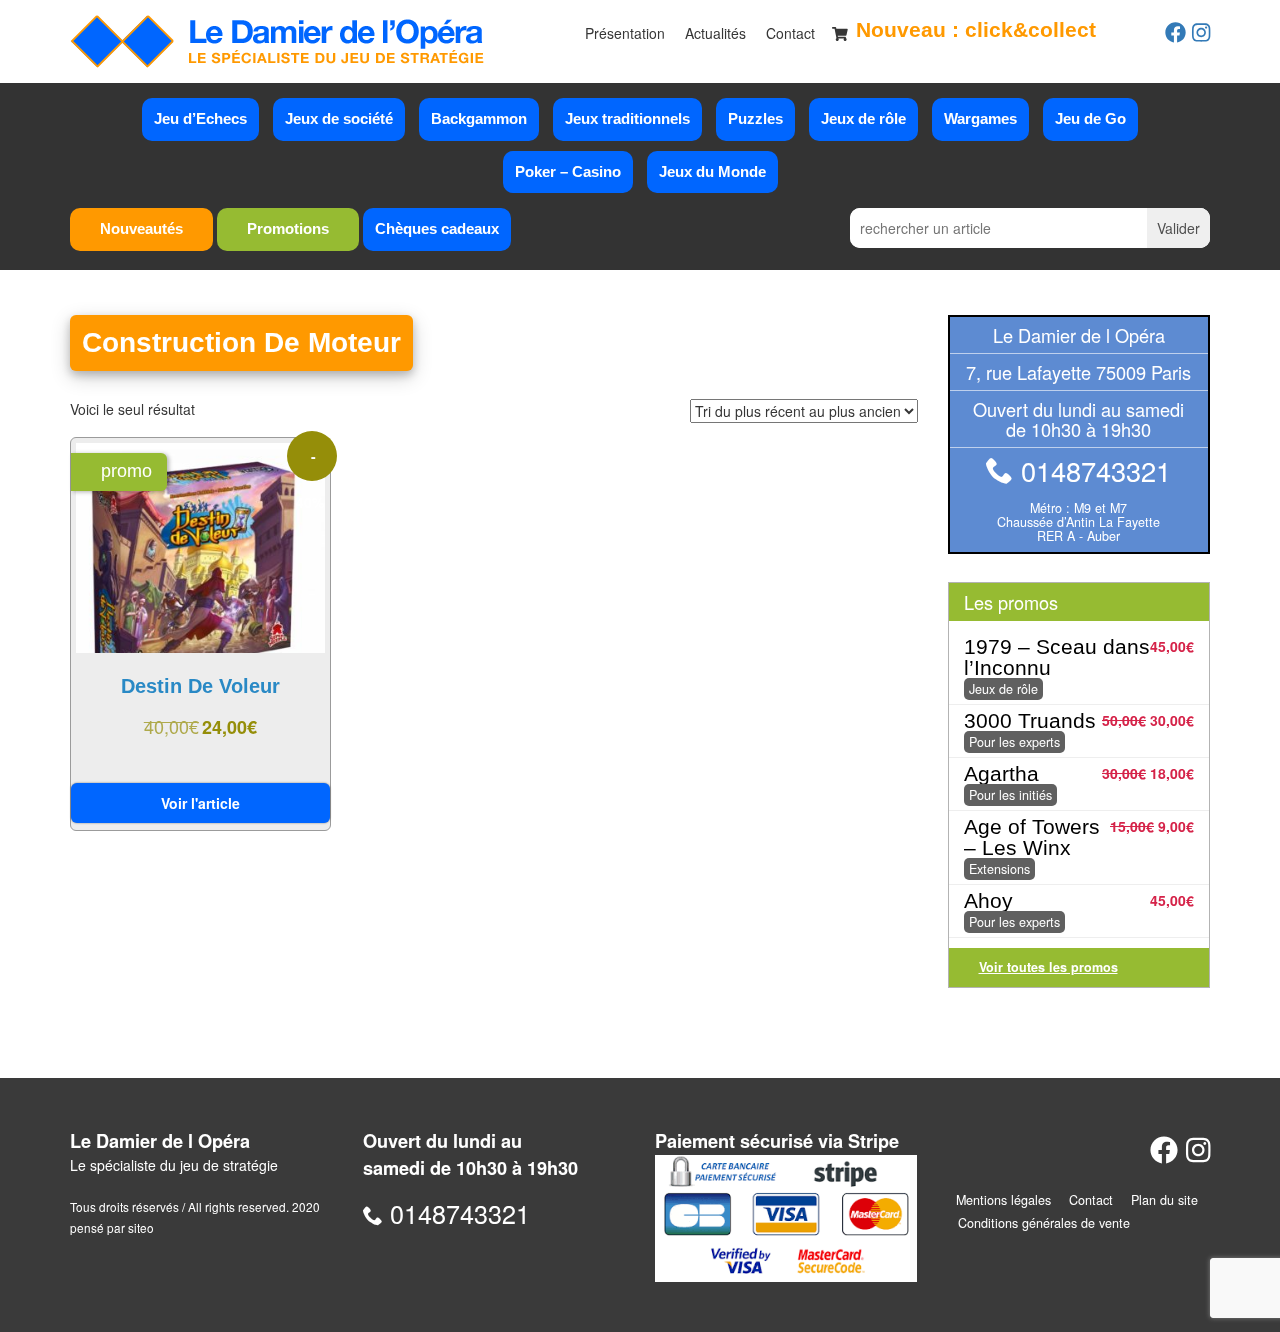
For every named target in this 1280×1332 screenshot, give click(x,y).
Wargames (980, 118)
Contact (790, 33)
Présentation (625, 33)
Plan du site (1164, 1200)
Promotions (288, 228)
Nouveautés (141, 228)
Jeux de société (339, 118)
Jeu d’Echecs (200, 118)
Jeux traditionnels (627, 118)
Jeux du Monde (712, 171)
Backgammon (479, 118)
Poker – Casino (568, 171)
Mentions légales (1003, 1200)
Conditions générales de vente (1044, 1223)
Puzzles (755, 118)
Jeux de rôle (863, 118)
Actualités (715, 33)
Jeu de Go (1090, 118)
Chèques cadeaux (437, 228)
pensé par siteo (112, 1227)
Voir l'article (200, 803)
